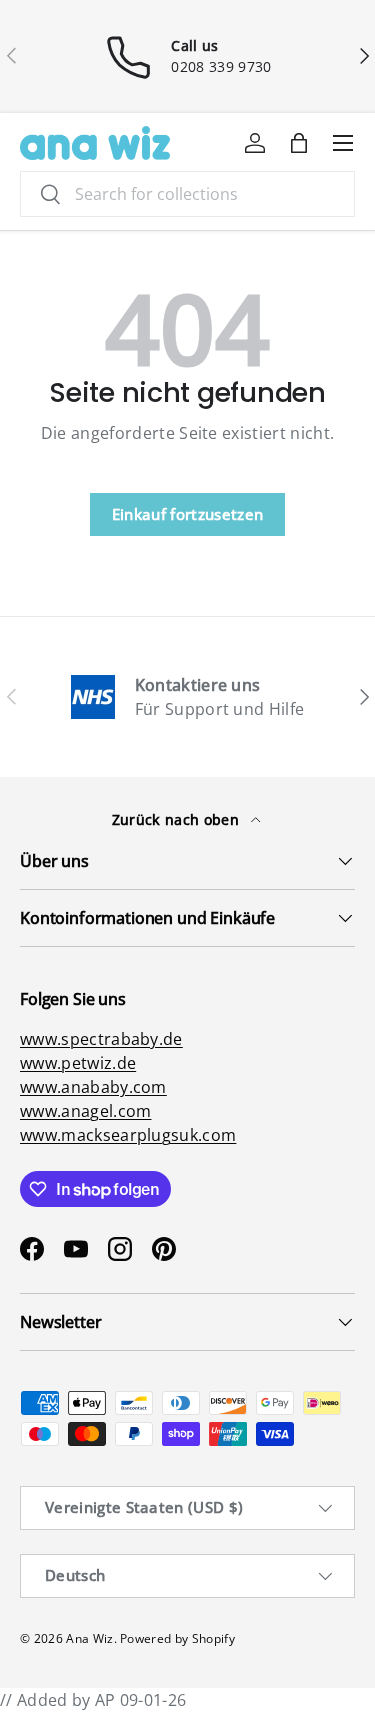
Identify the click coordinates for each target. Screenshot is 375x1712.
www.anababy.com (93, 1087)
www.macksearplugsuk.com (128, 1135)
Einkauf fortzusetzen (187, 514)
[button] (299, 143)
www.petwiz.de (78, 1063)
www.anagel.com (85, 1111)
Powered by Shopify (177, 1638)
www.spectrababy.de (101, 1039)
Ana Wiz (89, 1638)
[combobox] (187, 194)
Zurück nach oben (177, 819)
